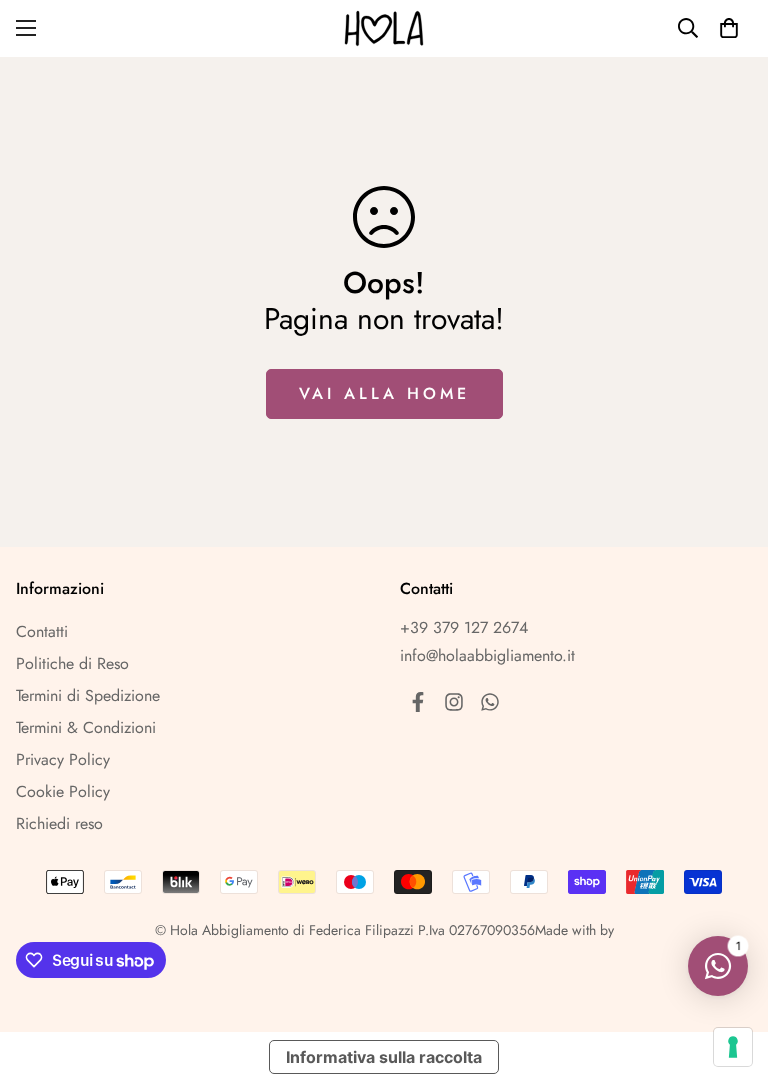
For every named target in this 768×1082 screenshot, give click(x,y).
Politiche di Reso (72, 663)
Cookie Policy (63, 791)
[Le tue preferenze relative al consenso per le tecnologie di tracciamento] (733, 1047)
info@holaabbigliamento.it (487, 655)
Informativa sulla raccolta (384, 1057)
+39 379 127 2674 (464, 627)
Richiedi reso (59, 823)
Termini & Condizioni (86, 727)
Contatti (42, 631)
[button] (729, 28)
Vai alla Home (384, 393)
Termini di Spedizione (88, 695)
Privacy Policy (63, 759)
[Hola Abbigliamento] (384, 28)
